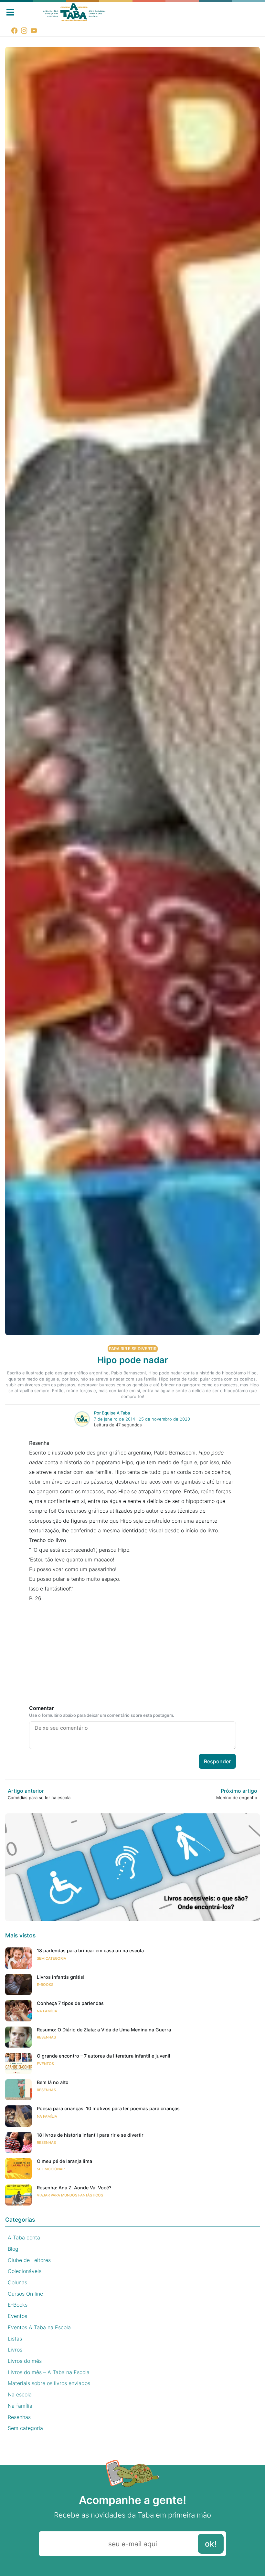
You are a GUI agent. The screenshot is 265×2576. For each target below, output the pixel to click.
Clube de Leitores (29, 2260)
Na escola (20, 2394)
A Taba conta (24, 2237)
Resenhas (46, 2037)
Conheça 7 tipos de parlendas (70, 2003)
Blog (13, 2249)
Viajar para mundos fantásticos (70, 2195)
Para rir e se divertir (133, 1349)
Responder (217, 1761)
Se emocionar (51, 2169)
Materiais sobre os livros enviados (49, 2383)
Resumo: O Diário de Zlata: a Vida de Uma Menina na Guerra (104, 2030)
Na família (47, 2011)
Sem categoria (52, 1958)
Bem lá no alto (53, 2082)
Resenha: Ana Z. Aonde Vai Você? (74, 2188)
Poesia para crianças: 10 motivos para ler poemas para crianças (108, 2108)
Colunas (17, 2282)
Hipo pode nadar (133, 1360)
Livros (15, 2350)
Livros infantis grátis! (61, 1977)
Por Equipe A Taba (112, 1413)
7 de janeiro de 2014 (115, 1419)
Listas (15, 2339)
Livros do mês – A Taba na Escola (49, 2372)
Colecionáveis (25, 2271)
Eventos (45, 2064)
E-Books (45, 1985)
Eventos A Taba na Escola (39, 2327)
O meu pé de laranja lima (64, 2161)
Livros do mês (25, 2361)
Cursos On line (25, 2294)
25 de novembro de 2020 (164, 1419)
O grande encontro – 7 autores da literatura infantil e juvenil (104, 2056)
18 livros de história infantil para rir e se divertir (90, 2135)
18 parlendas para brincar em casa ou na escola (90, 1950)
